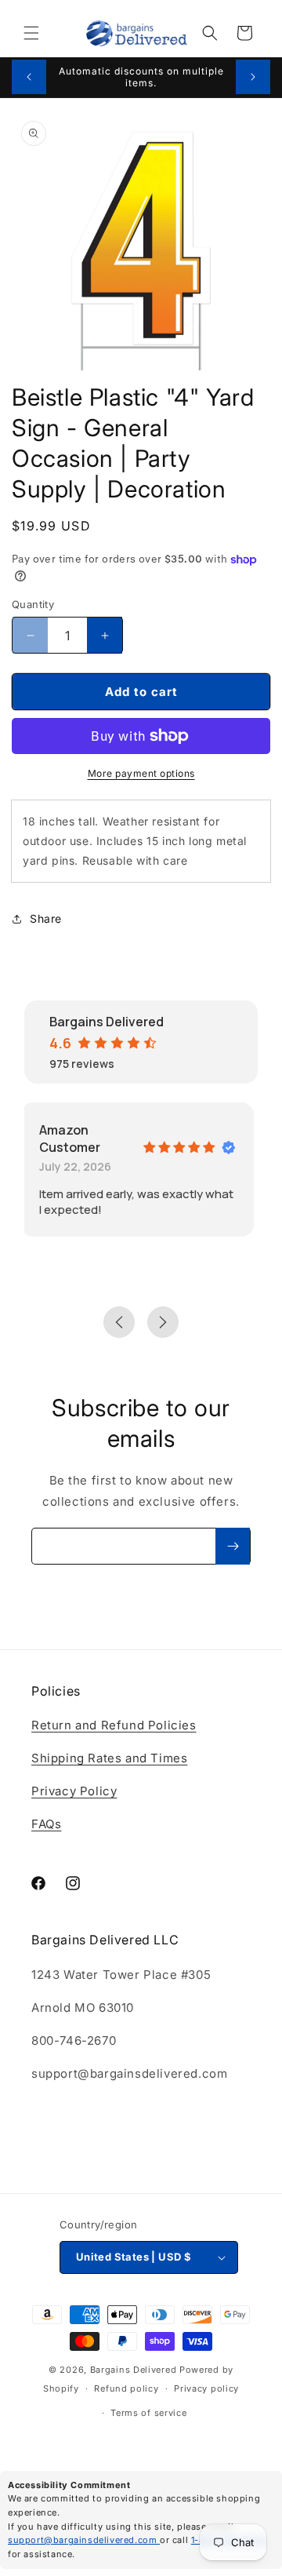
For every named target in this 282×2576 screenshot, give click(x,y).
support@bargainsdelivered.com (84, 2540)
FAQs (46, 1824)
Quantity (33, 604)
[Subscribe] (233, 1546)
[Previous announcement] (29, 77)
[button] (31, 33)
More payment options (141, 773)
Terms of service (148, 2413)
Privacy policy (206, 2388)
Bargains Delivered (134, 2370)
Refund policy (126, 2388)
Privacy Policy (74, 1791)
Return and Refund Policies (114, 1725)
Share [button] (46, 918)
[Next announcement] (253, 77)
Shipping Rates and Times (109, 1758)
